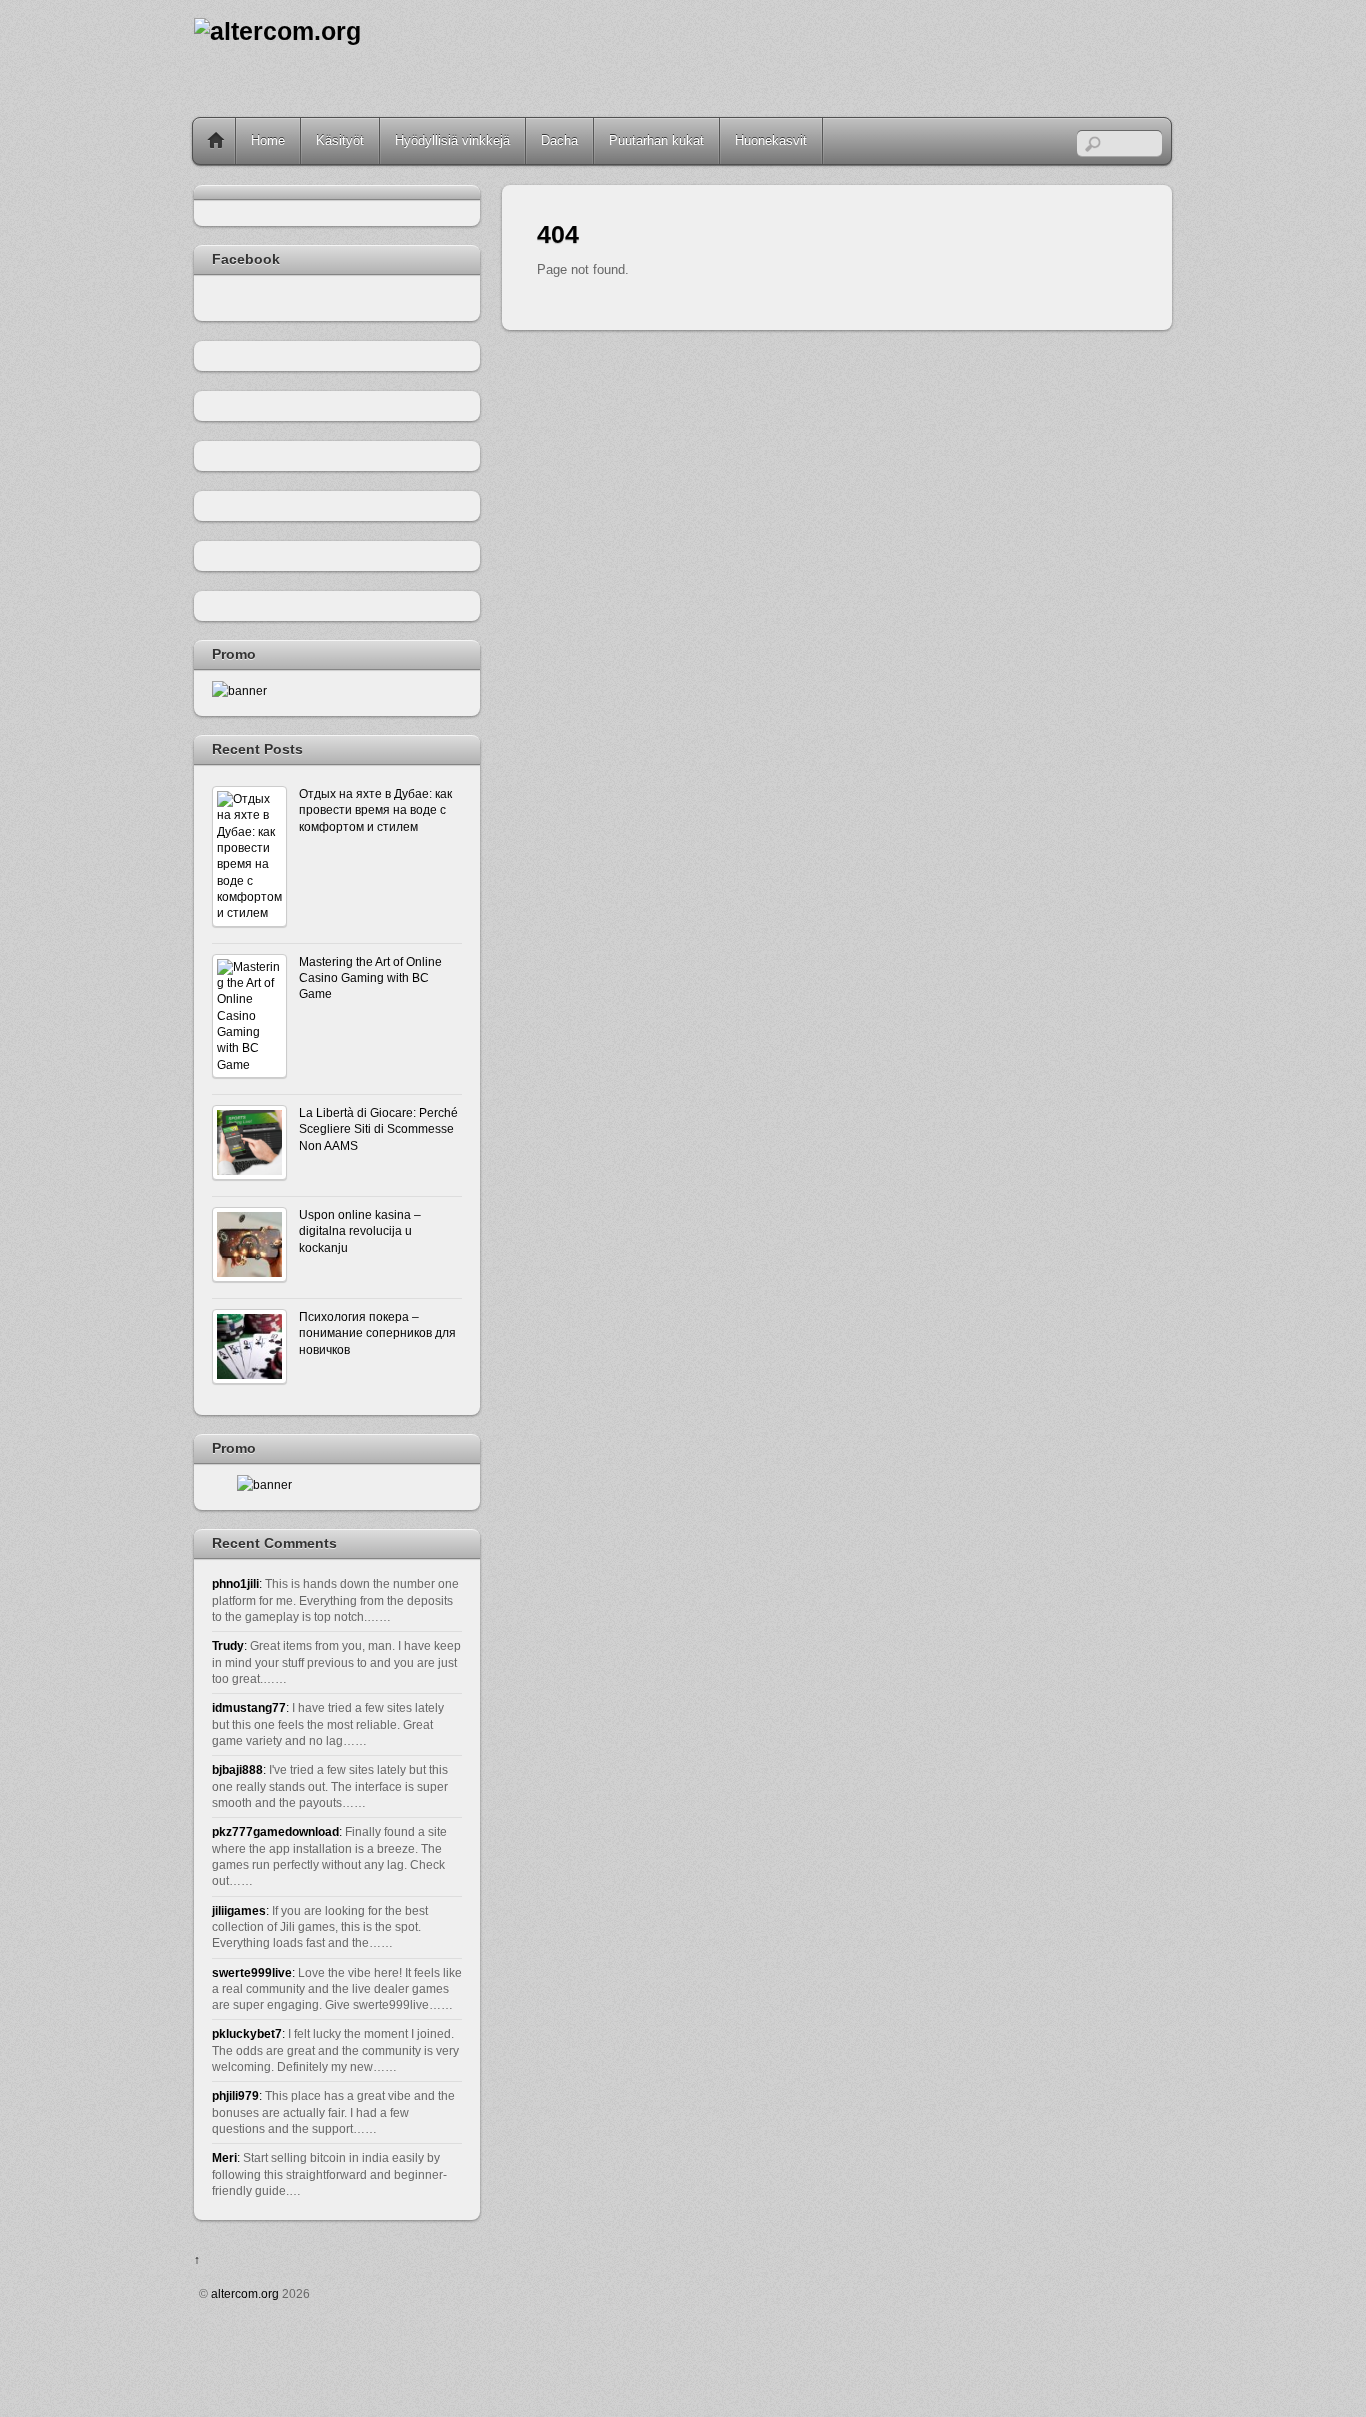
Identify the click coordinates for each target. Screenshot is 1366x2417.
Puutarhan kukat (656, 140)
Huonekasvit (771, 140)
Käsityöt (340, 140)
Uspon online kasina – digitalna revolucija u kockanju (360, 1231)
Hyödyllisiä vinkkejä (452, 140)
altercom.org (245, 2293)
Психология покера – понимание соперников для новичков (377, 1333)
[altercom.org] (277, 31)
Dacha (559, 140)
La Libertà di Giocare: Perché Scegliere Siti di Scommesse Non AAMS (378, 1129)
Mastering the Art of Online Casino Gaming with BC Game (370, 978)
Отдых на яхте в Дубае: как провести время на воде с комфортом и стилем (375, 810)
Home (216, 141)
